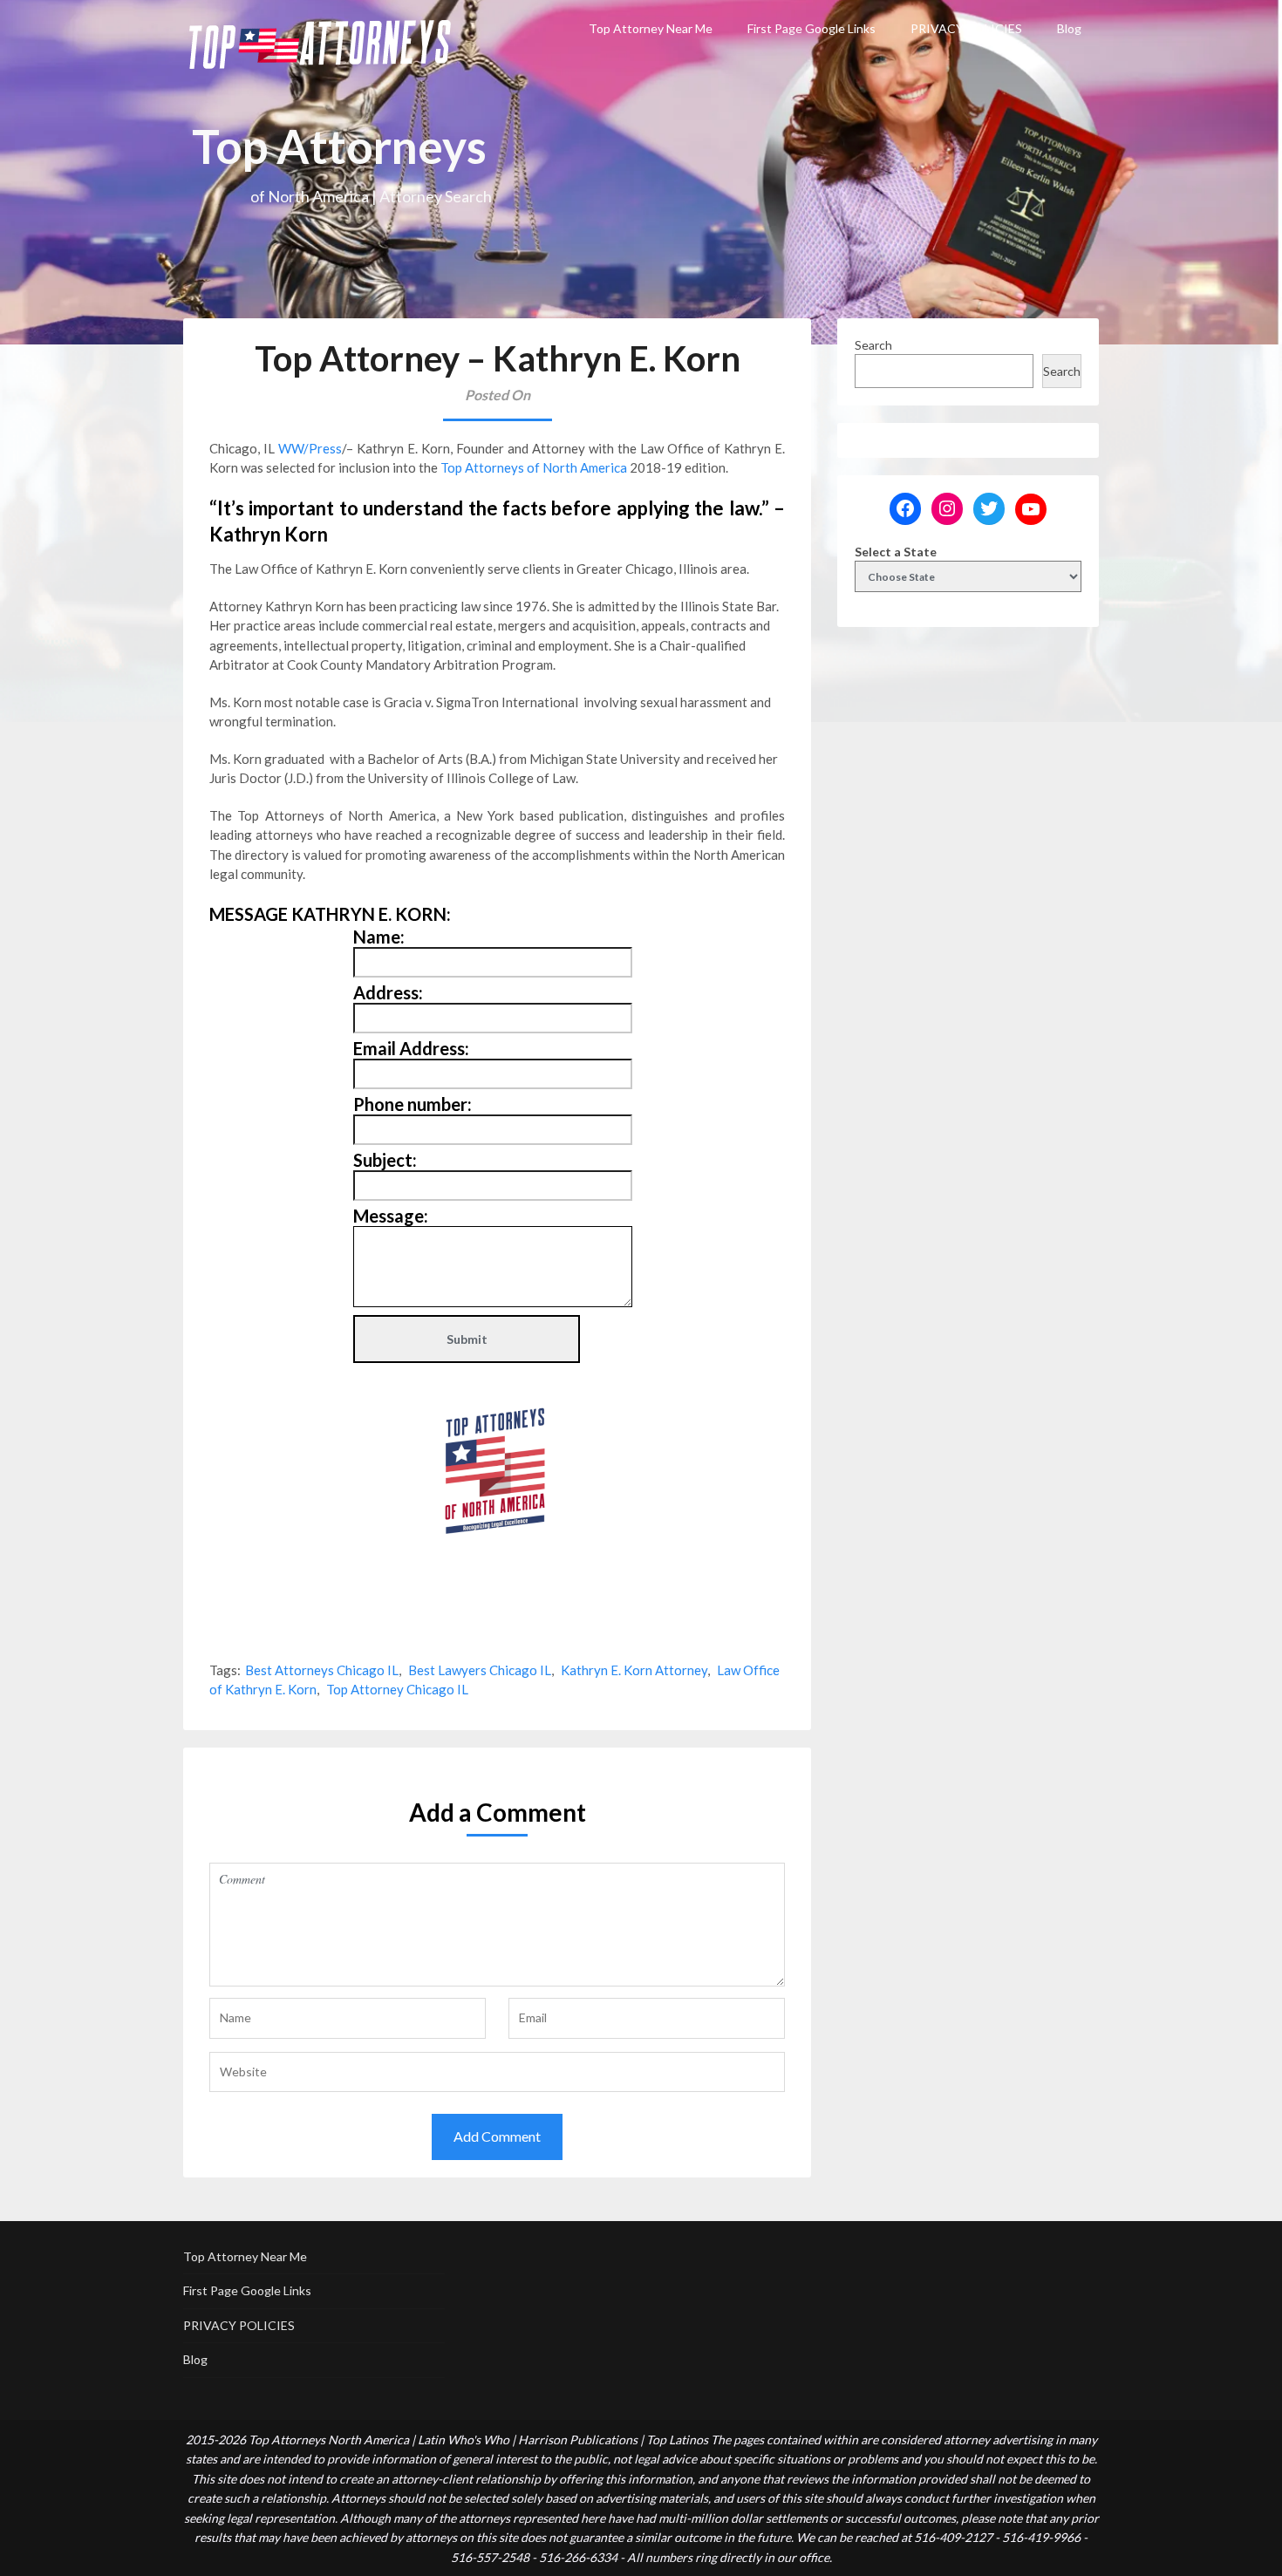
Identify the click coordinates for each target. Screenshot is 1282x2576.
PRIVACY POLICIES (966, 28)
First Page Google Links (811, 28)
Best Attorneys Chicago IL (322, 1670)
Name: (379, 937)
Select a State (896, 552)
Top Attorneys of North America (534, 467)
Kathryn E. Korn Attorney (634, 1670)
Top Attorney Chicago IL (397, 1689)
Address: (388, 992)
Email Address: (411, 1048)
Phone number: (413, 1104)
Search (873, 345)
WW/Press (310, 448)
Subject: (385, 1160)
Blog (1069, 28)
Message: (391, 1216)
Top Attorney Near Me (651, 28)
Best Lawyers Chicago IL (480, 1670)
